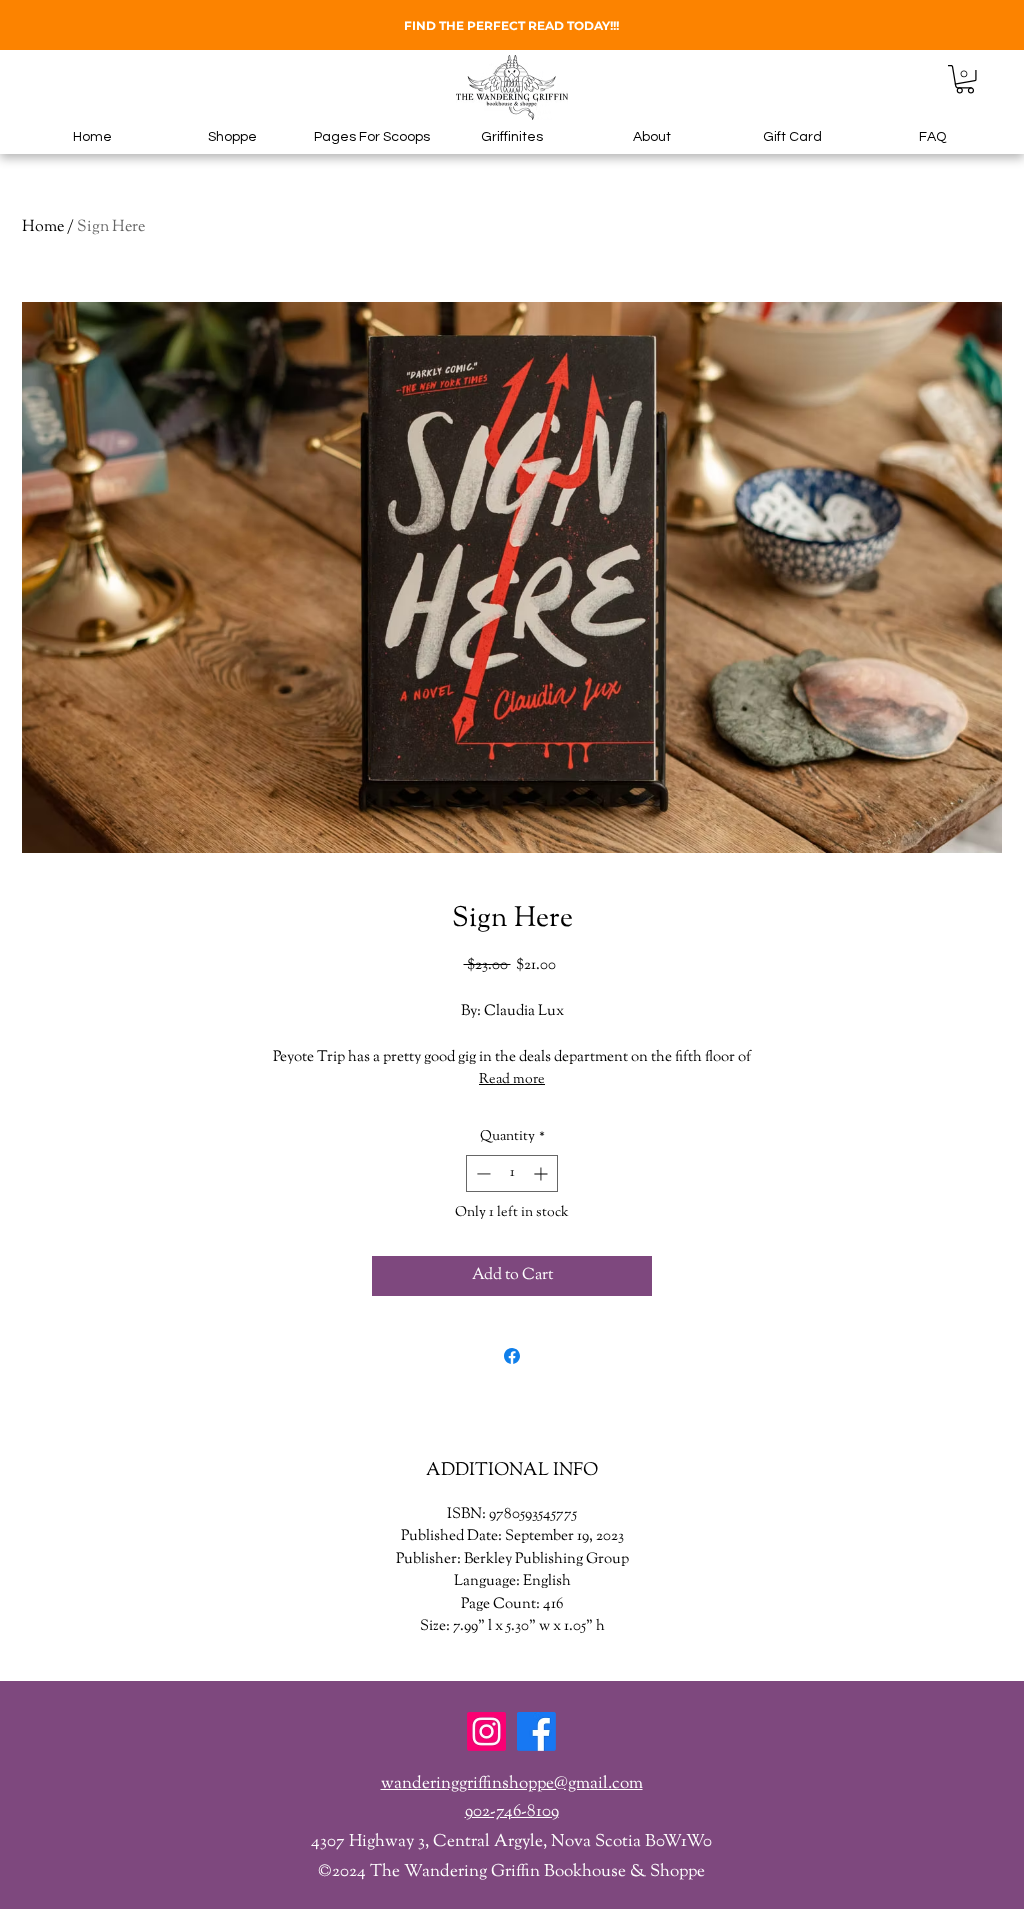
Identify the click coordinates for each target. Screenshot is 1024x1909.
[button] (965, 79)
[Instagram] (486, 1731)
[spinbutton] (512, 1173)
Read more (512, 1080)
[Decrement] (481, 1173)
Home (43, 227)
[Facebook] (536, 1731)
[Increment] (542, 1173)
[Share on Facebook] (512, 1356)
